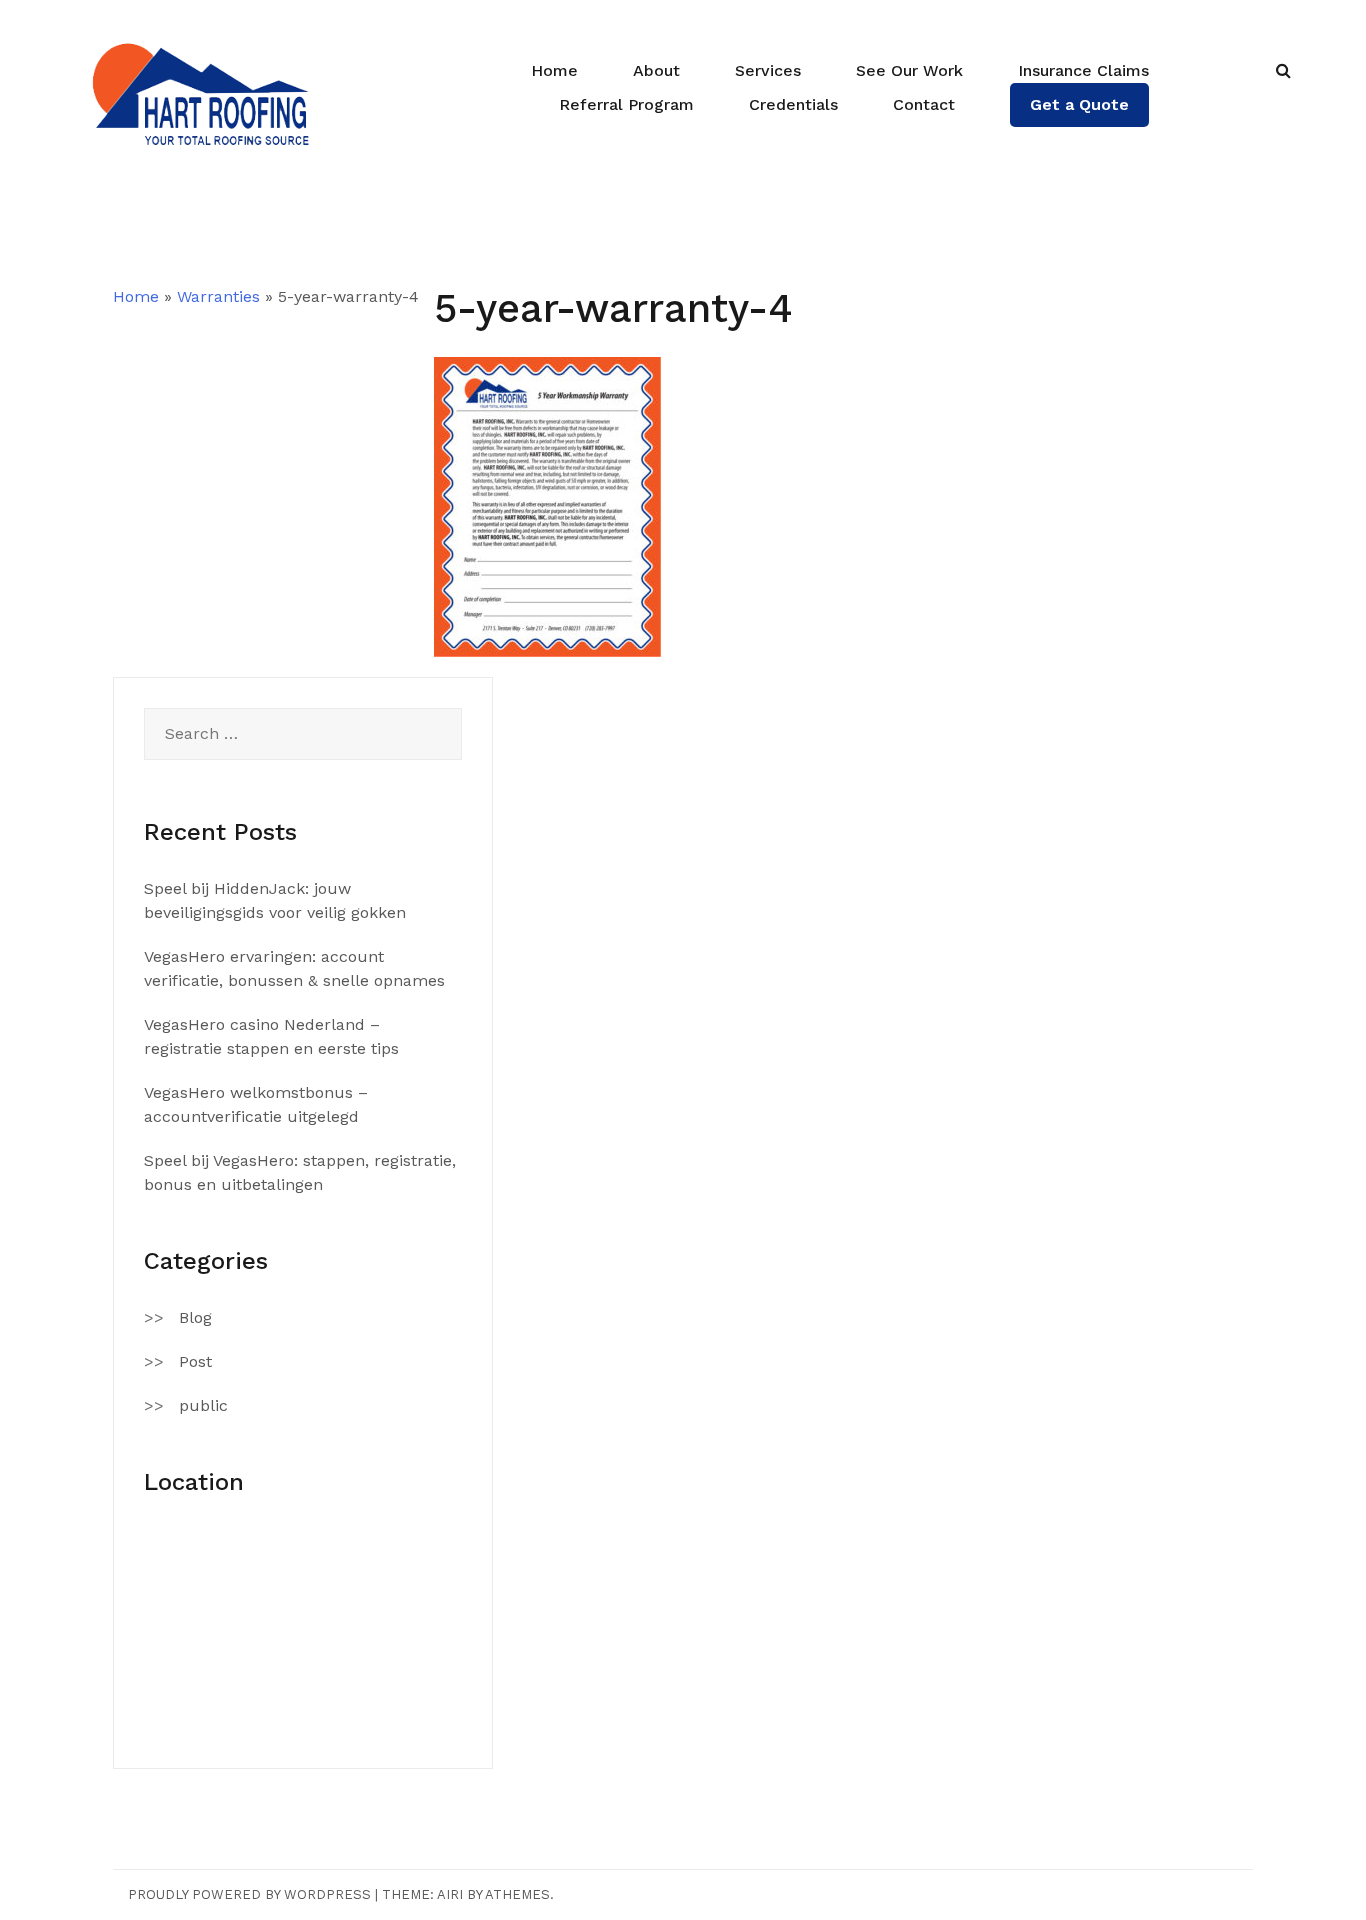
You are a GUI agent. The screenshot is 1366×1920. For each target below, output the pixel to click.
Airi (450, 1894)
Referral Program (626, 104)
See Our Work (909, 70)
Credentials (793, 104)
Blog (195, 1317)
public (203, 1405)
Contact (924, 104)
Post (195, 1361)
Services (768, 70)
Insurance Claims (1083, 70)
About (656, 70)
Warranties (218, 296)
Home (554, 70)
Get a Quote (1079, 104)
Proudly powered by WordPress (249, 1894)
